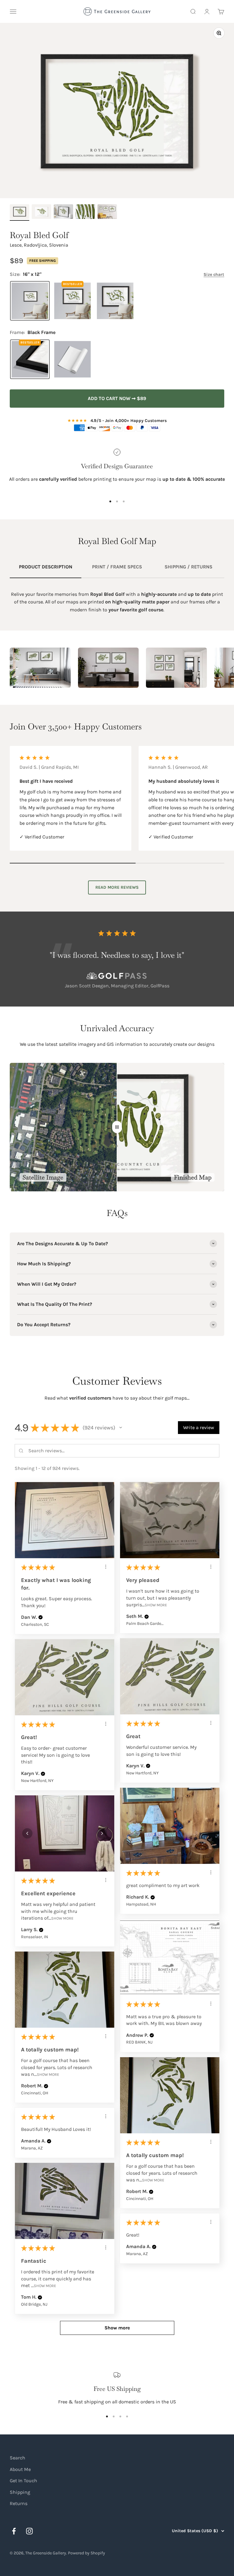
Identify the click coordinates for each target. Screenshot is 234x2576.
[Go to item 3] (63, 213)
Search (18, 2458)
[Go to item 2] (41, 213)
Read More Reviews (117, 887)
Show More (156, 1605)
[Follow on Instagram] (29, 2531)
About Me (20, 2469)
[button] (121, 1428)
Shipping (20, 2492)
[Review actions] (106, 1567)
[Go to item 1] (19, 213)
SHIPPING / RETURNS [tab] (188, 567)
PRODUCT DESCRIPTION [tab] (46, 567)
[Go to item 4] (85, 213)
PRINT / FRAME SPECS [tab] (117, 567)
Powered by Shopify (87, 2553)
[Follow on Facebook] (14, 2531)
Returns (19, 2503)
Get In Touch (23, 2481)
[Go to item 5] (107, 213)
